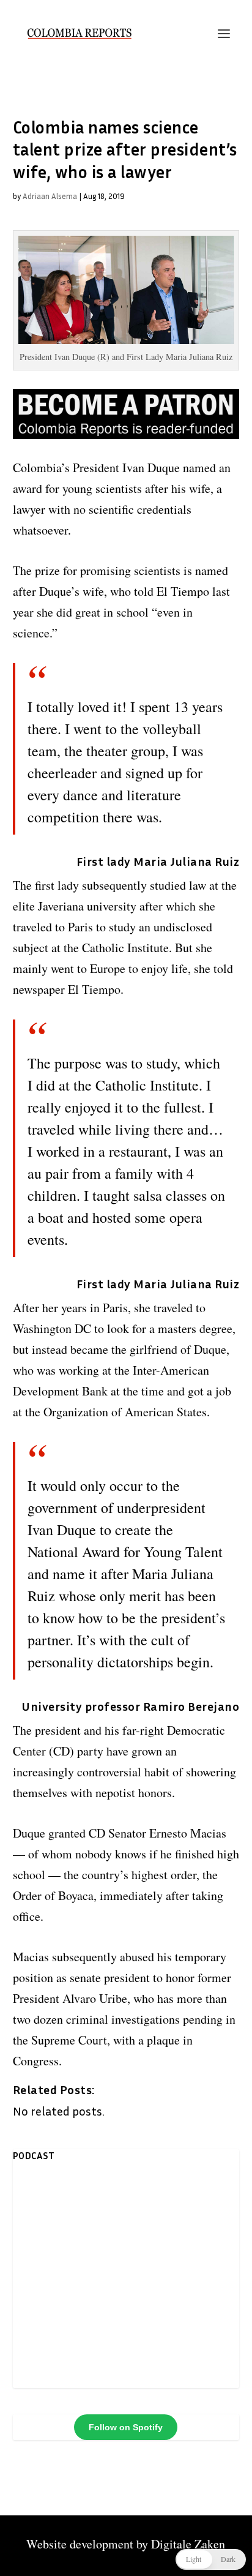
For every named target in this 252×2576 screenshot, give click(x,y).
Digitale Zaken (188, 2544)
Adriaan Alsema (50, 196)
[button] (211, 2559)
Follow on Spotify (126, 2427)
